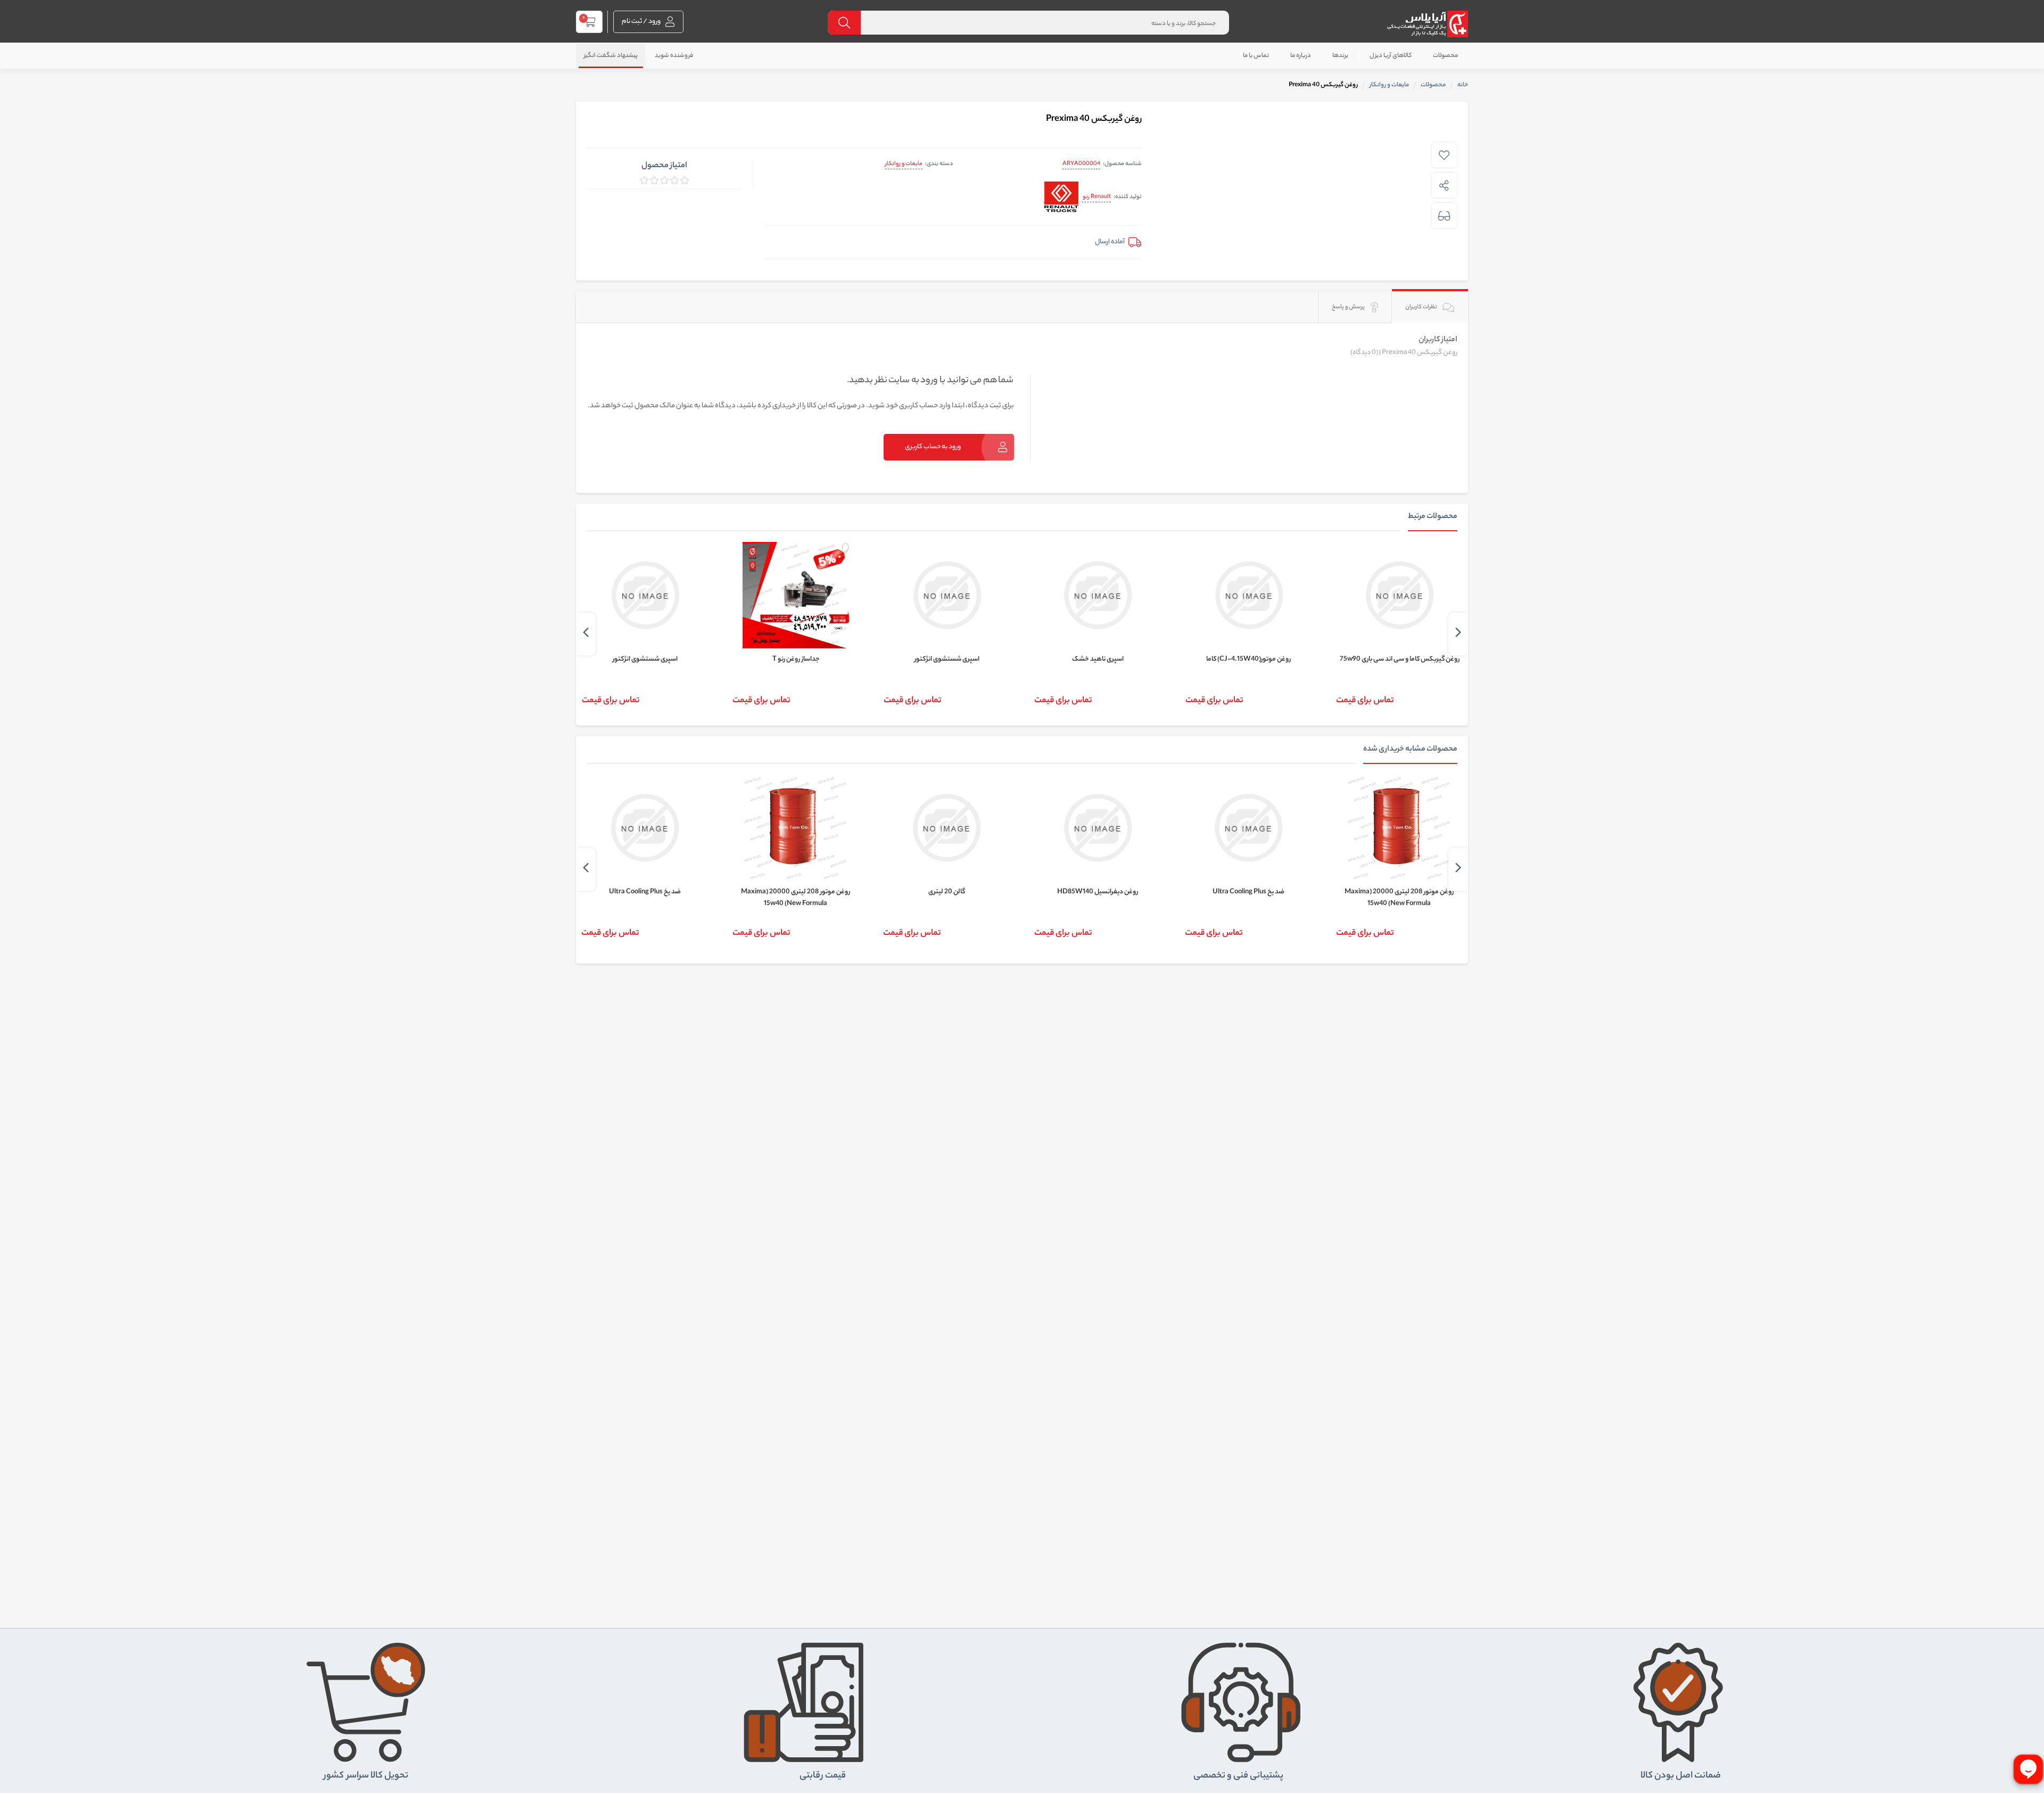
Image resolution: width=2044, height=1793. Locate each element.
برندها (1340, 56)
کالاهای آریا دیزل (1391, 56)
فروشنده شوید (674, 56)
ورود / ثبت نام (642, 22)
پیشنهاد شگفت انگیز (611, 56)
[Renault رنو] (1061, 198)
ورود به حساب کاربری (933, 447)
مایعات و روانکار (904, 164)
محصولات (1445, 56)
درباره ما (1301, 56)
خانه (1463, 85)
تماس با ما (1256, 56)
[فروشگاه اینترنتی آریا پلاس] (1427, 24)
